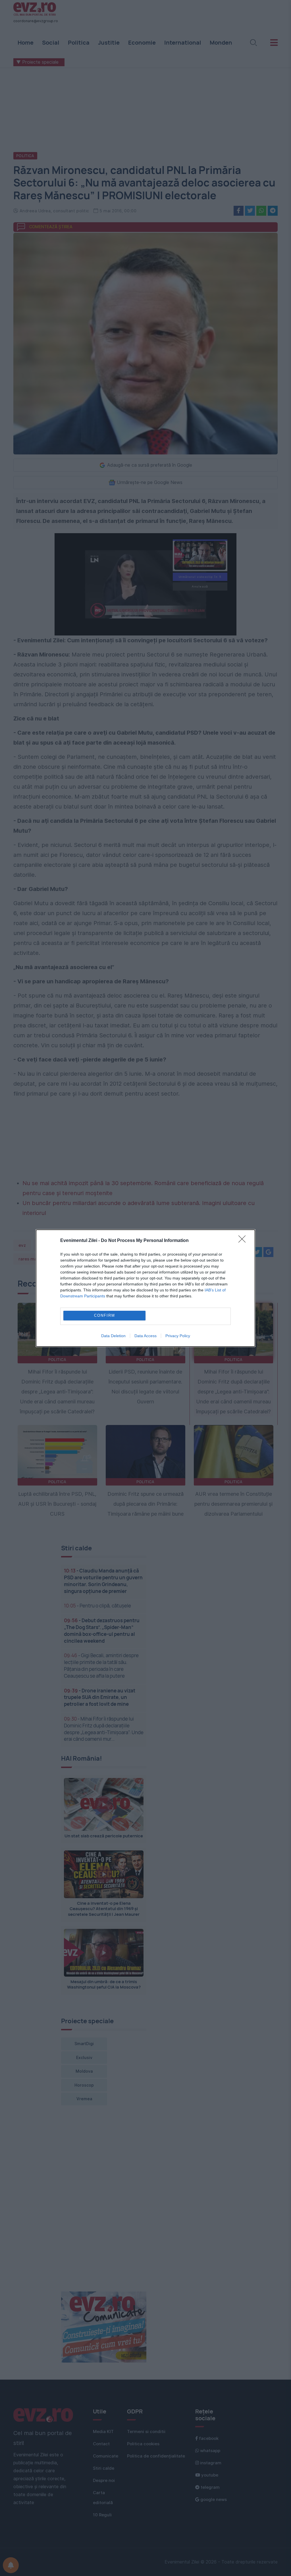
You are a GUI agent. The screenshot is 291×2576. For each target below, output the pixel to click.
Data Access (145, 1336)
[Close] (244, 1241)
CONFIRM (105, 1315)
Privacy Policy (178, 1336)
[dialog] (145, 1288)
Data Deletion (113, 1336)
